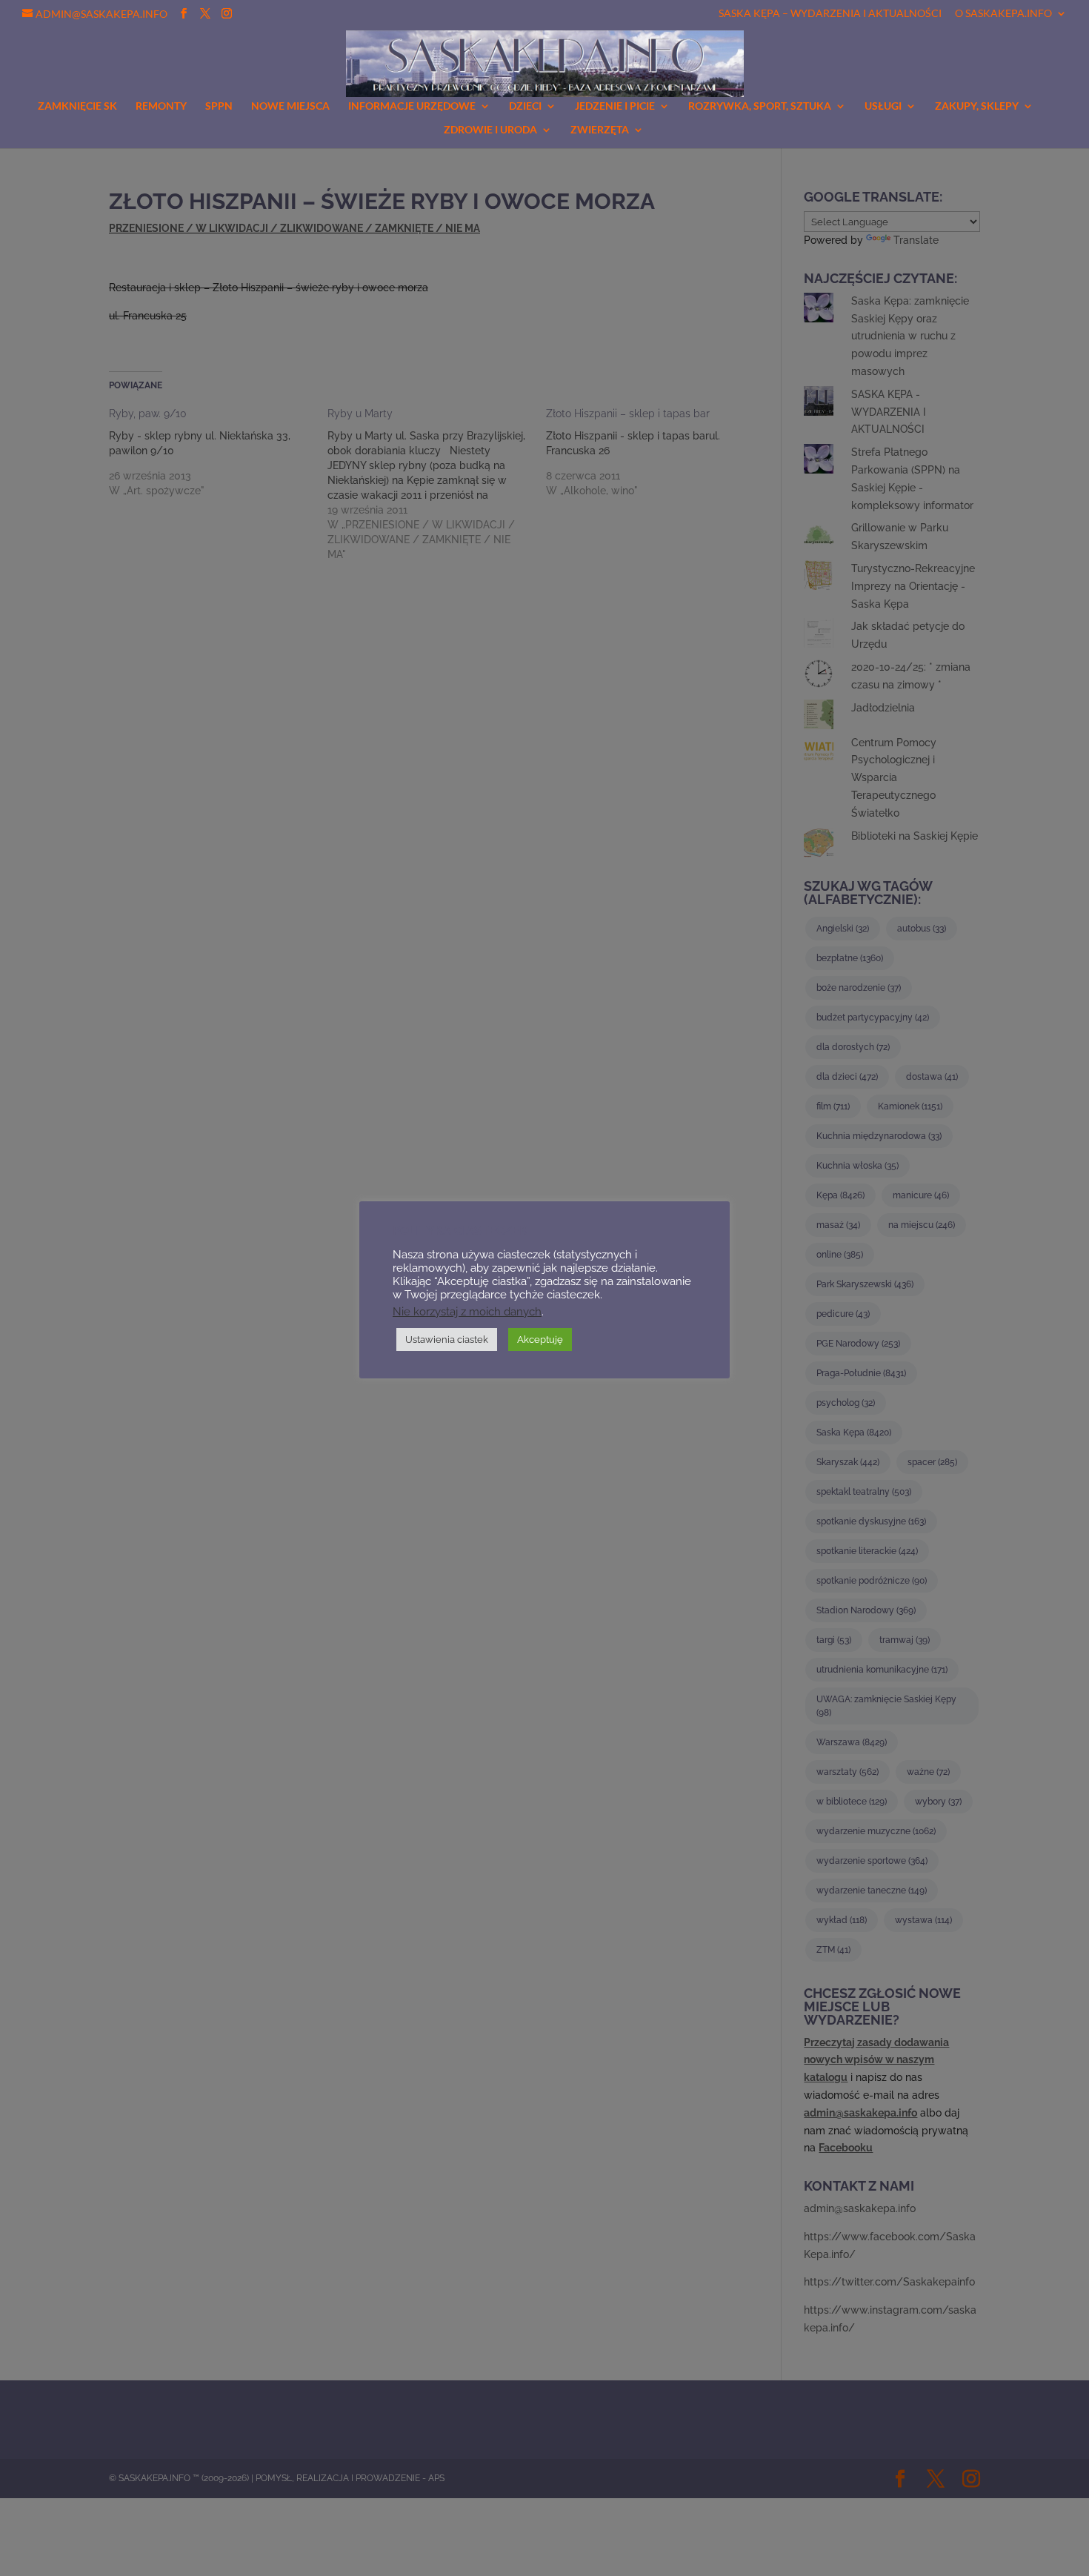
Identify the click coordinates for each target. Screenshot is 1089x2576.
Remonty (161, 106)
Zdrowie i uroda (490, 130)
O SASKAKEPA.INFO (1003, 14)
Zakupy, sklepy (977, 106)
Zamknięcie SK (77, 106)
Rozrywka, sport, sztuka (760, 106)
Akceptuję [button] (540, 1340)
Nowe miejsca (290, 106)
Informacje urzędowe (412, 106)
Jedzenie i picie (615, 106)
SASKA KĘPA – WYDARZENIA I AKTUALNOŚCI (830, 14)
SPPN (219, 106)
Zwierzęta (600, 130)
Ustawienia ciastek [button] (447, 1340)
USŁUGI (883, 106)
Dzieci (525, 106)
